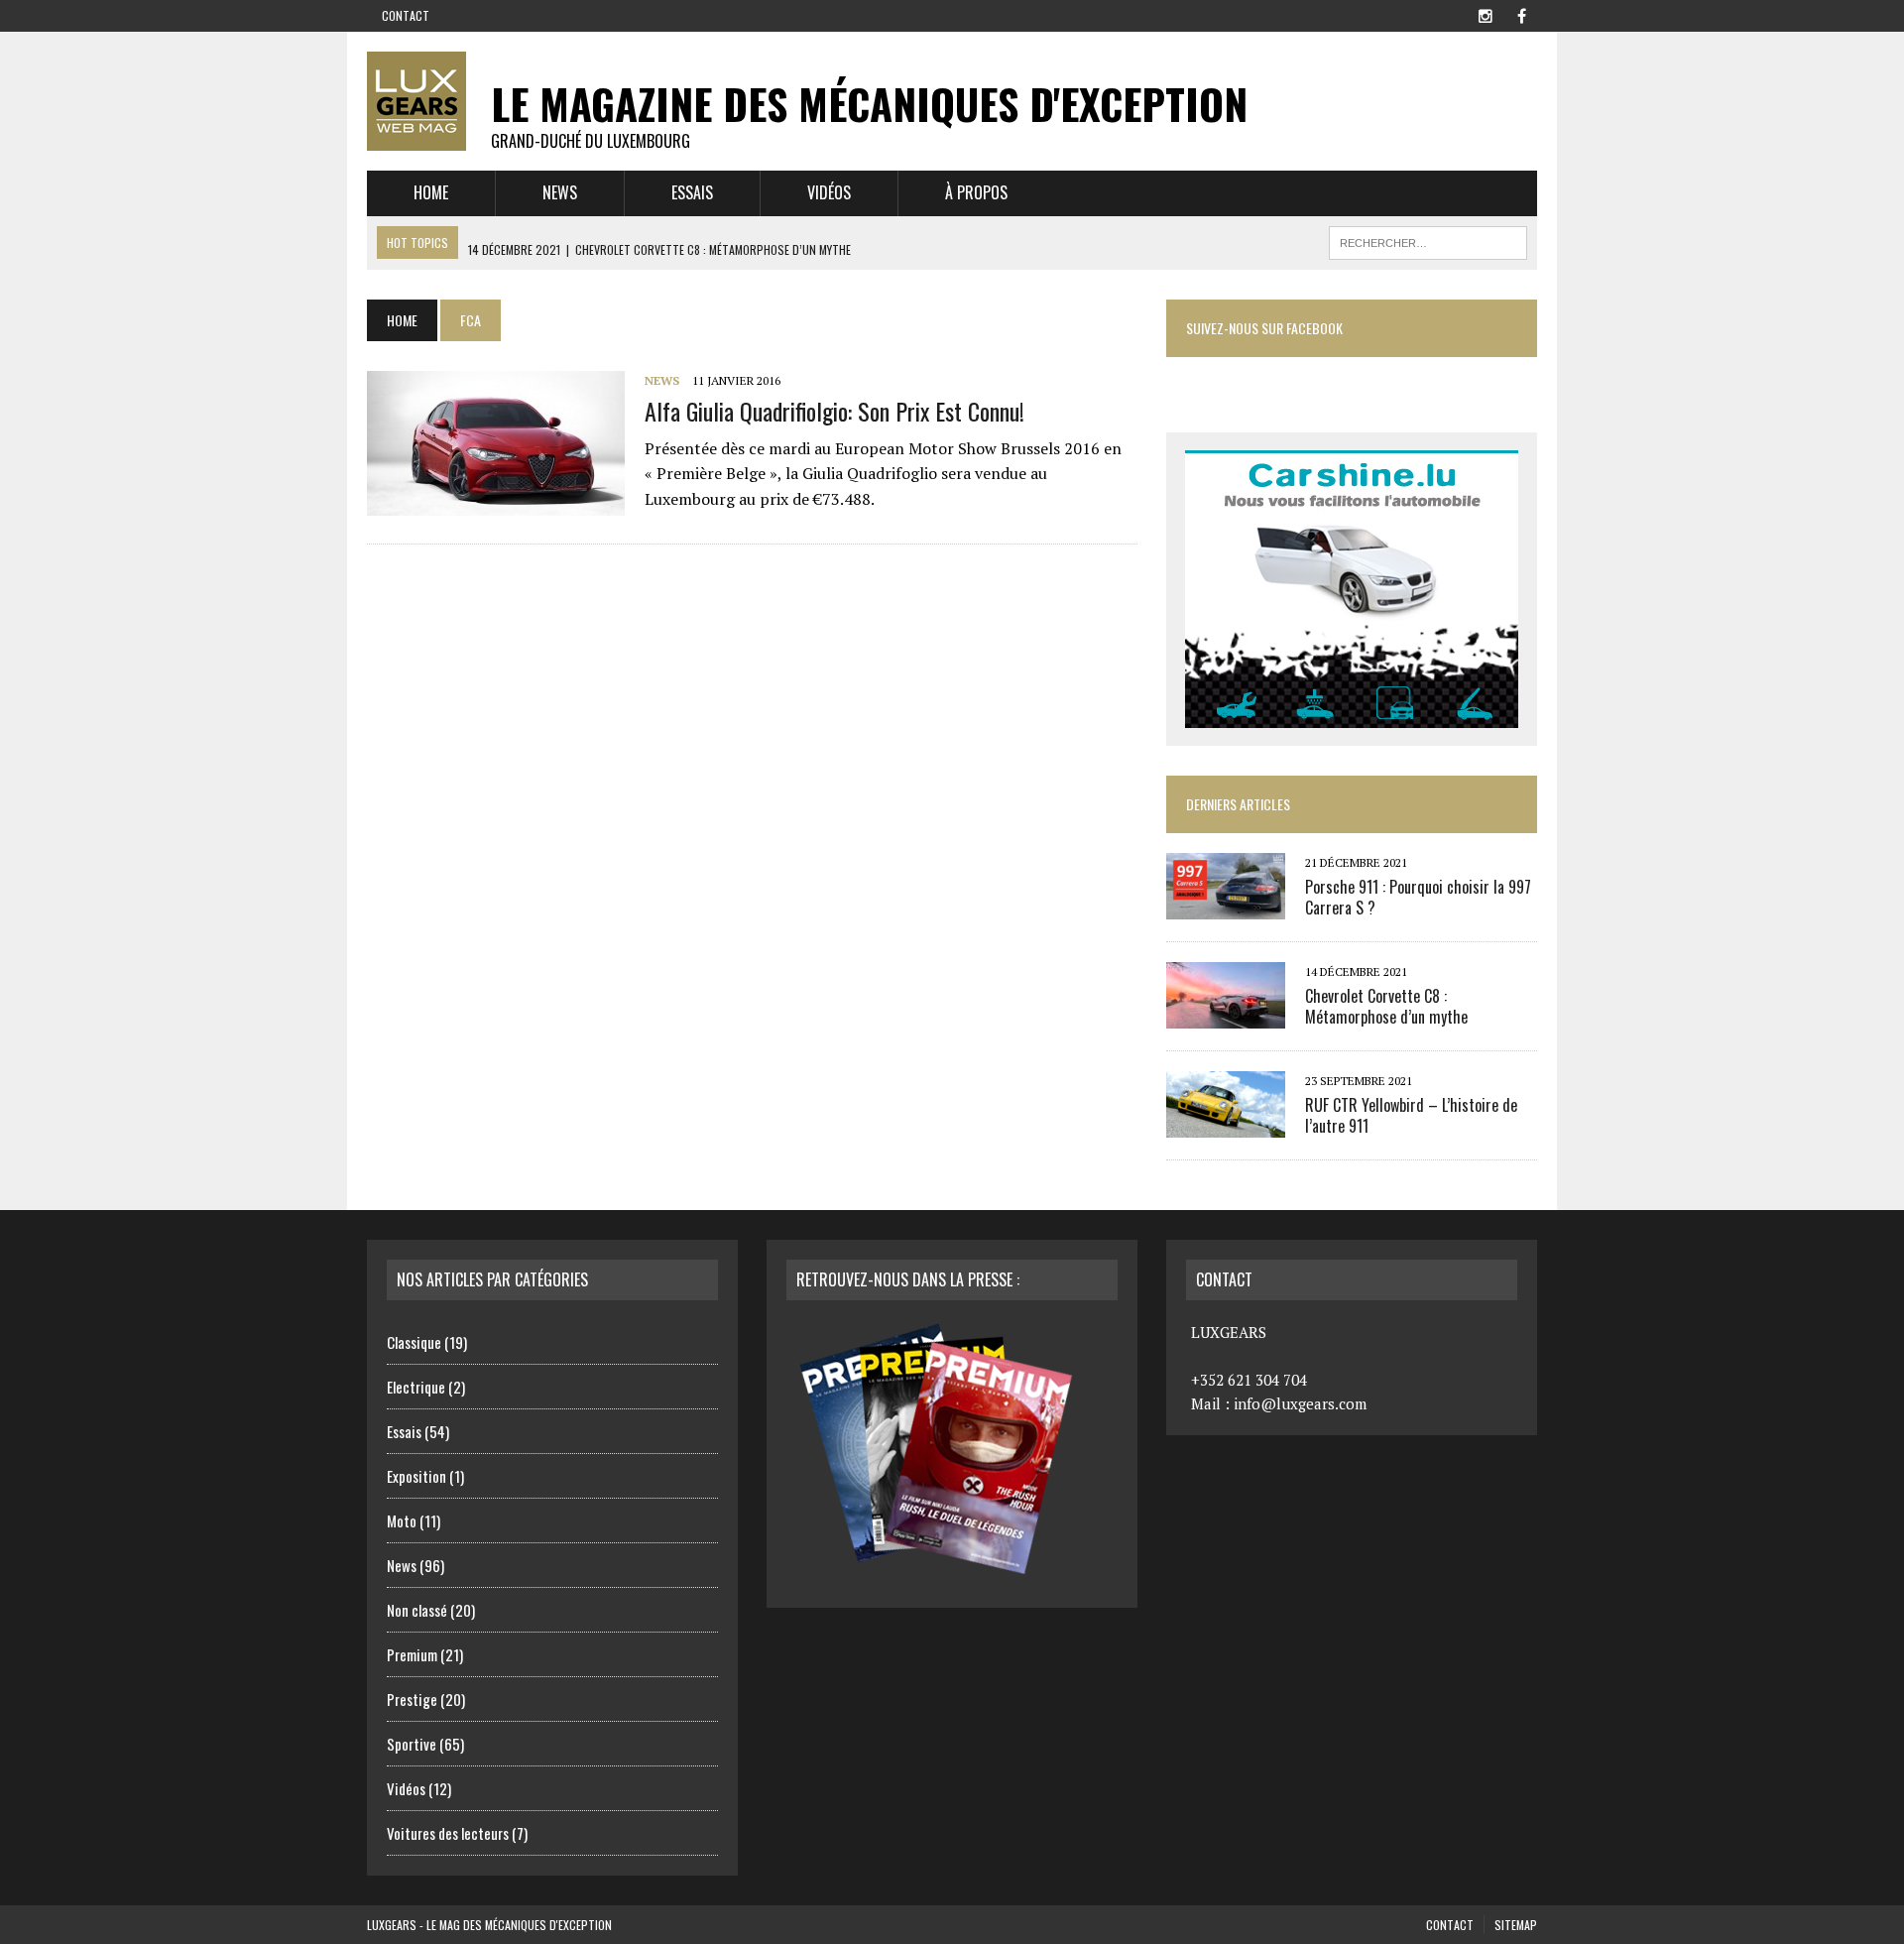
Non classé (417, 1610)
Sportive (412, 1744)
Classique (414, 1342)
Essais (692, 192)
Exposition (416, 1476)
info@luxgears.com (1300, 1403)
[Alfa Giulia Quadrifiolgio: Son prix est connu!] (496, 503)
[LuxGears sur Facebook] (1521, 14)
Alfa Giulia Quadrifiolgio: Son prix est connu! (834, 411)
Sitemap (1516, 1925)
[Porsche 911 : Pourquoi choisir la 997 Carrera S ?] (1226, 906)
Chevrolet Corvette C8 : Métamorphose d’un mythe (1386, 1006)
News (560, 192)
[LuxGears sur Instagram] (1486, 14)
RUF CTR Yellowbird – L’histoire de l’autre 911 (1411, 1115)
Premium (412, 1654)
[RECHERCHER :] (1428, 240)
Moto (402, 1520)
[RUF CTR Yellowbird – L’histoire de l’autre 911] (1226, 1124)
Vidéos (829, 192)
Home (431, 192)
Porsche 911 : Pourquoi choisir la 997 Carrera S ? (1418, 897)
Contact (406, 15)
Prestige (412, 1699)
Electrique (416, 1387)
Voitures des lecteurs (448, 1833)
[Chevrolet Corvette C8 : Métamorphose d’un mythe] (1226, 1015)
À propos (976, 192)
